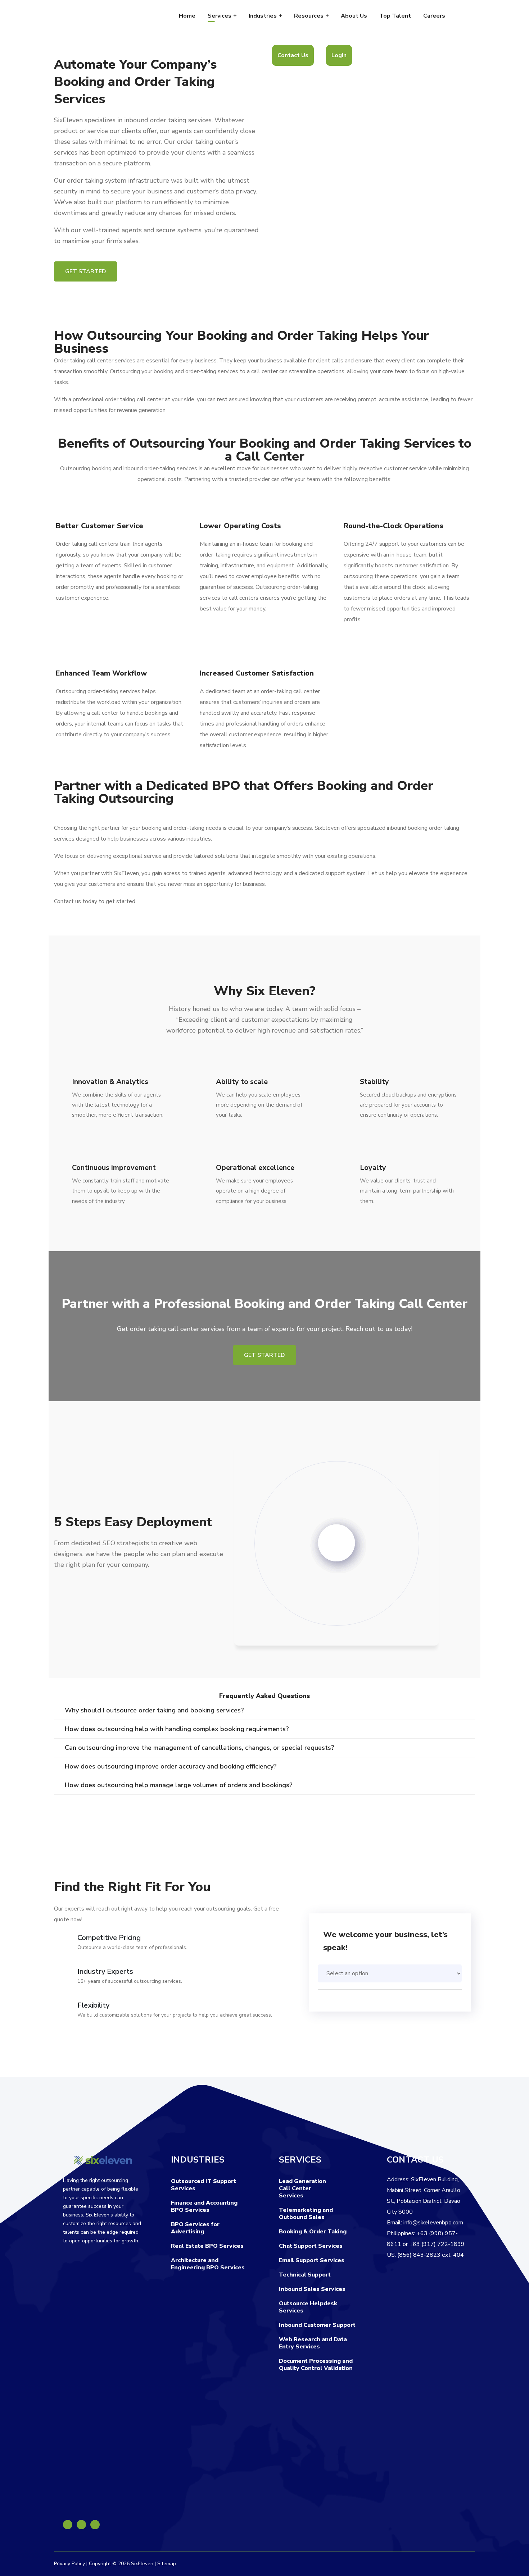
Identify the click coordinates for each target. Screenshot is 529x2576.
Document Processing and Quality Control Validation (316, 2365)
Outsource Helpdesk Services (308, 2307)
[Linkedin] (81, 2525)
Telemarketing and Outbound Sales (306, 2214)
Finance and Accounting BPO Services (204, 2206)
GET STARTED (86, 271)
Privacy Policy (69, 2564)
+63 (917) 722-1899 (437, 2244)
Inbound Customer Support (317, 2325)
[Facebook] (68, 2525)
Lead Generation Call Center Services (302, 2188)
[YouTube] (95, 2525)
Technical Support (305, 2275)
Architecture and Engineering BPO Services (208, 2264)
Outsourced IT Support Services (204, 2185)
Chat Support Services (311, 2246)
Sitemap (167, 2564)
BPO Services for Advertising (195, 2228)
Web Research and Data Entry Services (313, 2343)
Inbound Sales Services (312, 2289)
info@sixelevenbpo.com (433, 2223)
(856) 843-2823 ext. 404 (431, 2255)
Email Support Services (312, 2260)
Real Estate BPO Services (207, 2246)
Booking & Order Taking (313, 2232)
